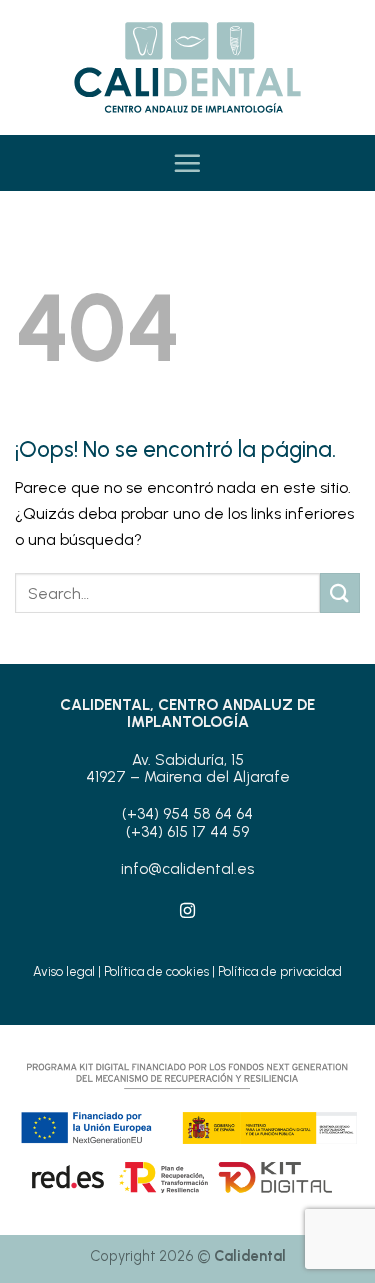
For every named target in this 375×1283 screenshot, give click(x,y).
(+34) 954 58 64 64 (187, 814)
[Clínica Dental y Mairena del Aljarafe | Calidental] (188, 68)
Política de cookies (156, 971)
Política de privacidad (280, 971)
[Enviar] (340, 592)
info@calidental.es (187, 869)
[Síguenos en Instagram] (187, 911)
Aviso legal (64, 971)
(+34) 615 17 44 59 (187, 832)
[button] (187, 163)
